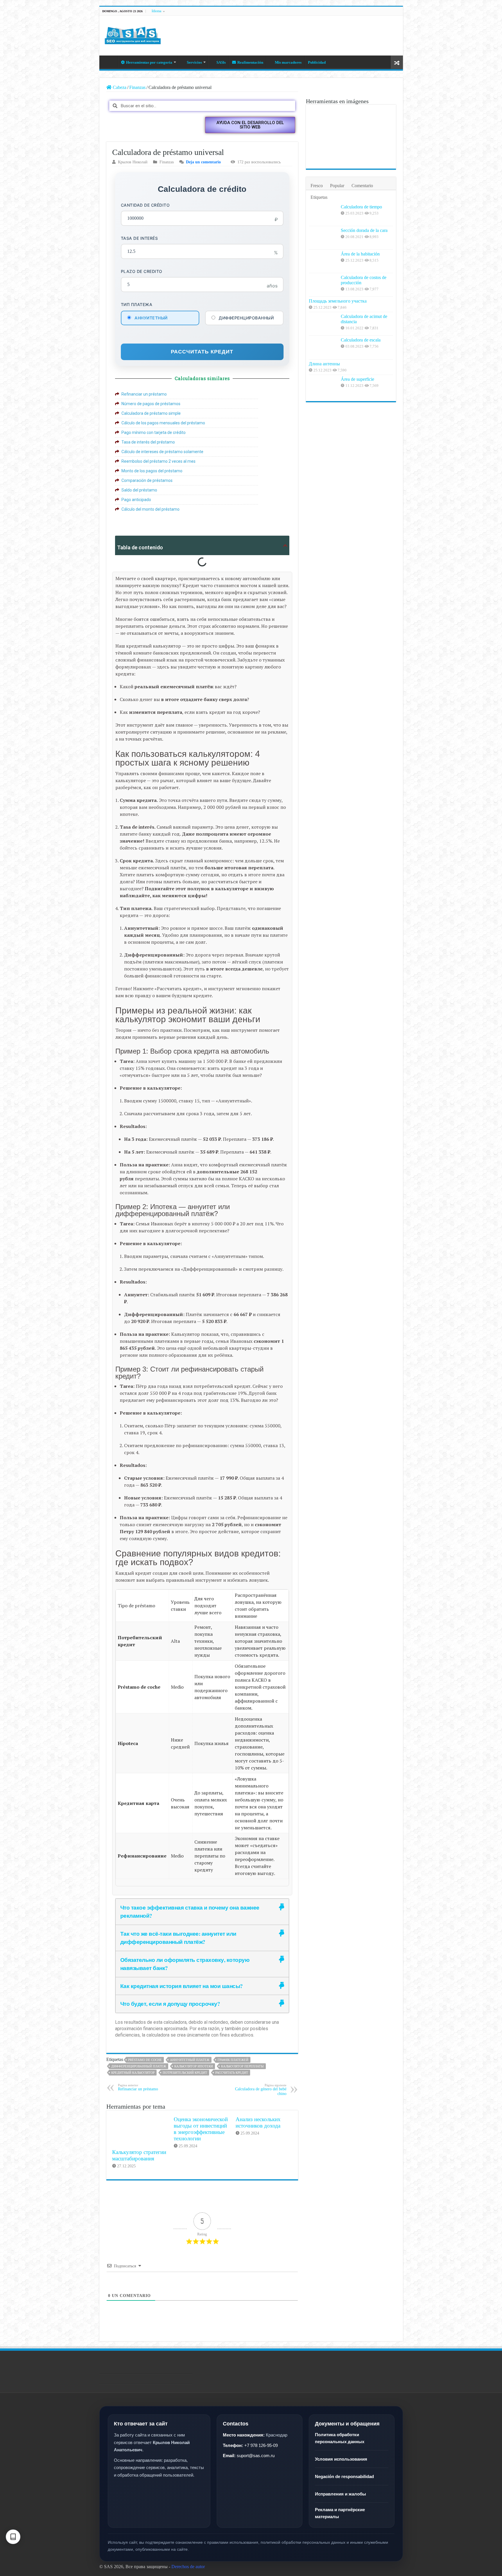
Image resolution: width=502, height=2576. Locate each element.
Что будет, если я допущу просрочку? (170, 2004)
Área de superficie (357, 379)
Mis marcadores (288, 62)
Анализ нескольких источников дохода (258, 2122)
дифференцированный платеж (139, 2066)
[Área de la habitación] (323, 261)
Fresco (317, 186)
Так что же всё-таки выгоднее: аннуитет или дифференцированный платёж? (178, 1938)
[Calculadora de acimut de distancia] (323, 324)
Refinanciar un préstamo (138, 2087)
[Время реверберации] (379, 137)
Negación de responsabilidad (344, 2476)
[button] (250, 125)
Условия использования (341, 2459)
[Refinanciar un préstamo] (351, 117)
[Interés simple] (379, 117)
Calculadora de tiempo (361, 207)
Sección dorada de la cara (364, 230)
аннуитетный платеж (190, 2060)
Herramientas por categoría (149, 62)
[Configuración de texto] (13, 2537)
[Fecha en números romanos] (323, 137)
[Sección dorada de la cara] (323, 238)
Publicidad (317, 62)
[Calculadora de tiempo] (323, 214)
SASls (221, 62)
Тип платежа (137, 304)
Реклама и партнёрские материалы (340, 2513)
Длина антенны (324, 364)
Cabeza (110, 62)
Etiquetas (319, 197)
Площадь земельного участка (338, 301)
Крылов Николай (133, 162)
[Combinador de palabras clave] (323, 156)
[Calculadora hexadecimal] (351, 156)
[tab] (202, 1912)
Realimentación (250, 62)
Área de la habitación (360, 254)
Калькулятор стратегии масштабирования (139, 2155)
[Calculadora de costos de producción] (323, 285)
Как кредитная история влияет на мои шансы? (182, 1986)
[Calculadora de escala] (323, 347)
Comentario (362, 186)
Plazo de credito (142, 271)
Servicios (194, 62)
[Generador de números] (351, 137)
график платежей (233, 2060)
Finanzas (137, 87)
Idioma (156, 11)
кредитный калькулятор (133, 2073)
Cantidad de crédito (145, 205)
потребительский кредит (185, 2073)
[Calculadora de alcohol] (323, 117)
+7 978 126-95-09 (261, 2445)
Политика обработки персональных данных (340, 2438)
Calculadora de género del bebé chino (261, 2090)
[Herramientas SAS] (133, 34)
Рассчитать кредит (202, 352)
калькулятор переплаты (242, 2066)
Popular (337, 186)
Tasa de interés (139, 238)
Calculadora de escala (361, 340)
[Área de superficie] (323, 387)
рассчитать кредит (232, 2073)
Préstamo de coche (145, 2060)
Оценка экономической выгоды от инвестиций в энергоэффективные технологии (201, 2129)
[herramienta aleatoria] (397, 62)
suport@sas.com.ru (256, 2456)
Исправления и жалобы (340, 2494)
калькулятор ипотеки (194, 2066)
